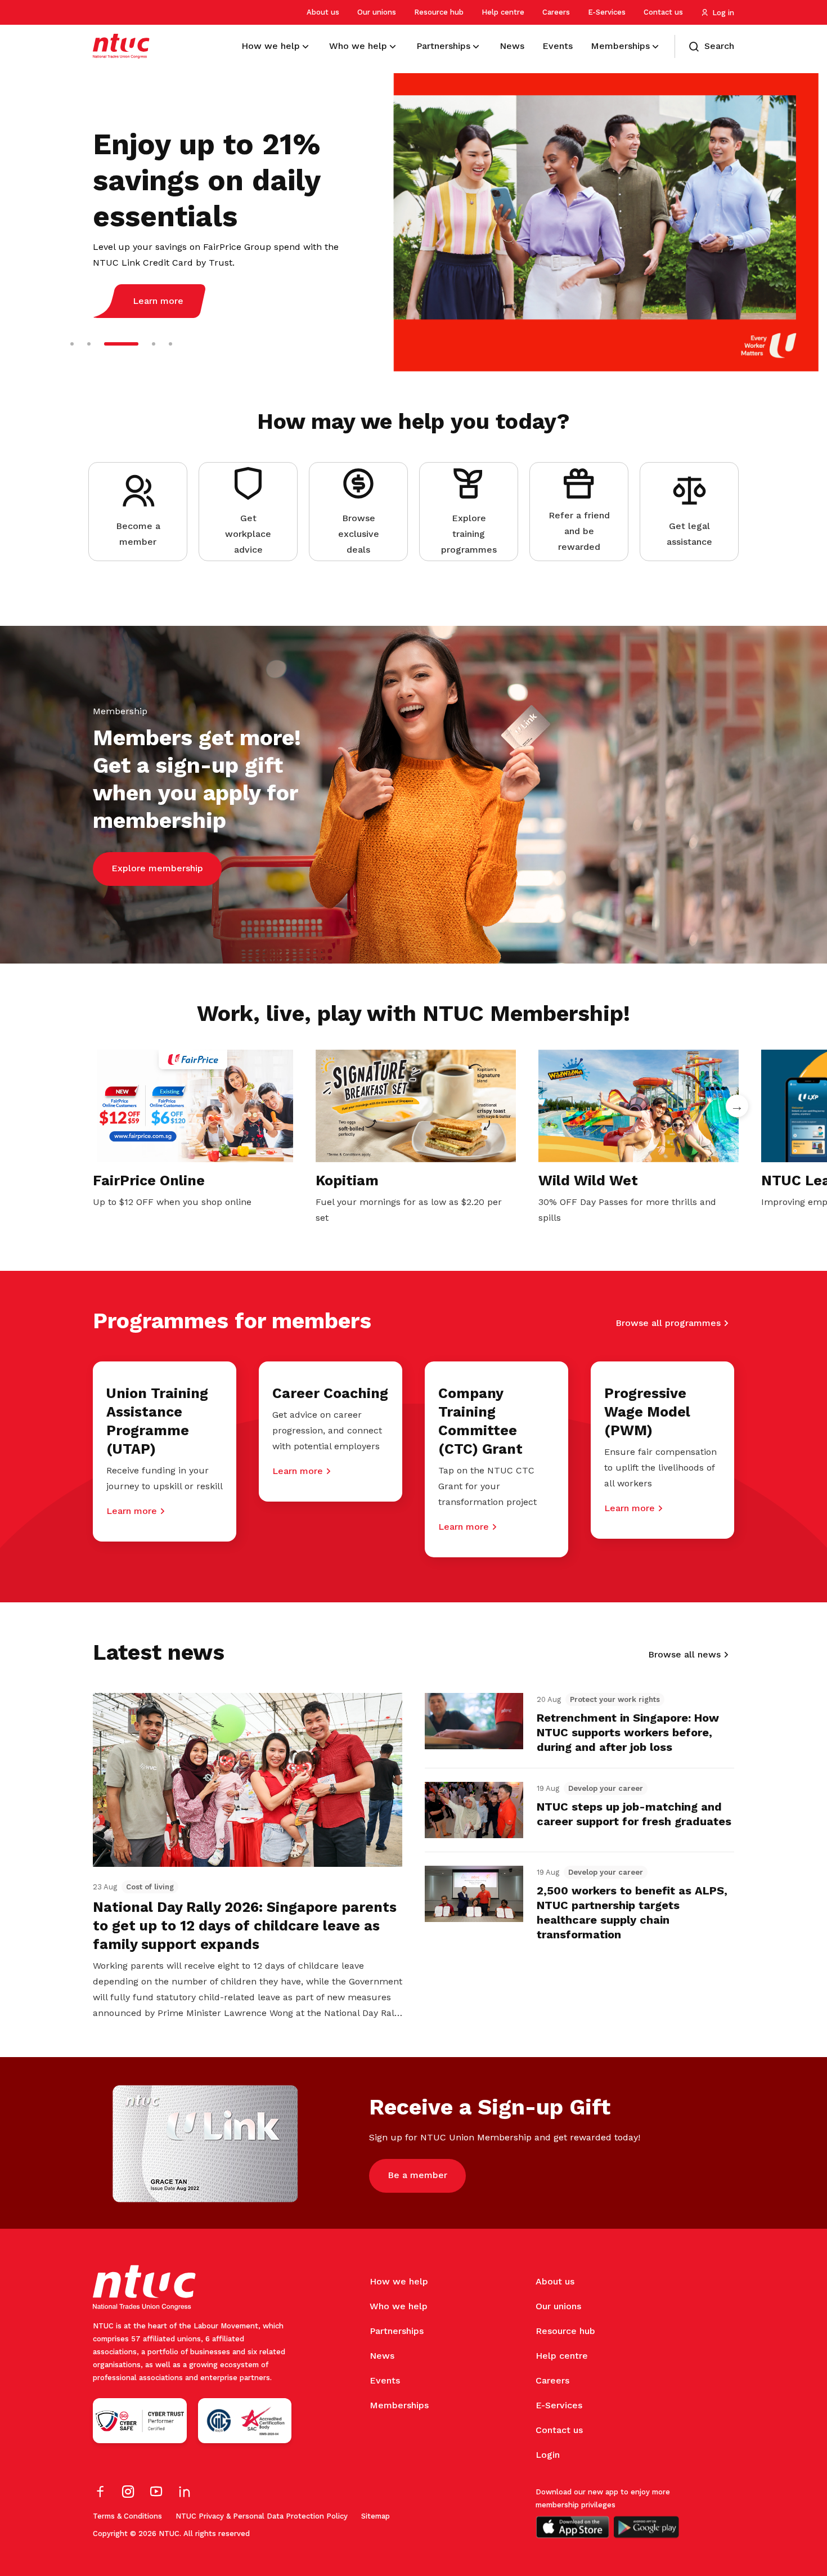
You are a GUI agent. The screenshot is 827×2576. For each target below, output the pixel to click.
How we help (399, 2281)
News (382, 2356)
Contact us (663, 12)
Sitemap (376, 2516)
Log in (723, 13)
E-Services (607, 12)
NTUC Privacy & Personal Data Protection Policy (262, 2516)
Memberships (399, 2405)
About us (323, 12)
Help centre (503, 12)
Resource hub (439, 12)
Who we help (399, 2306)
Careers (556, 12)
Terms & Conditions (127, 2516)
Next (737, 1106)
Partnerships (397, 2331)
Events (385, 2380)
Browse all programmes (668, 1323)
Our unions (377, 12)
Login (548, 2455)
